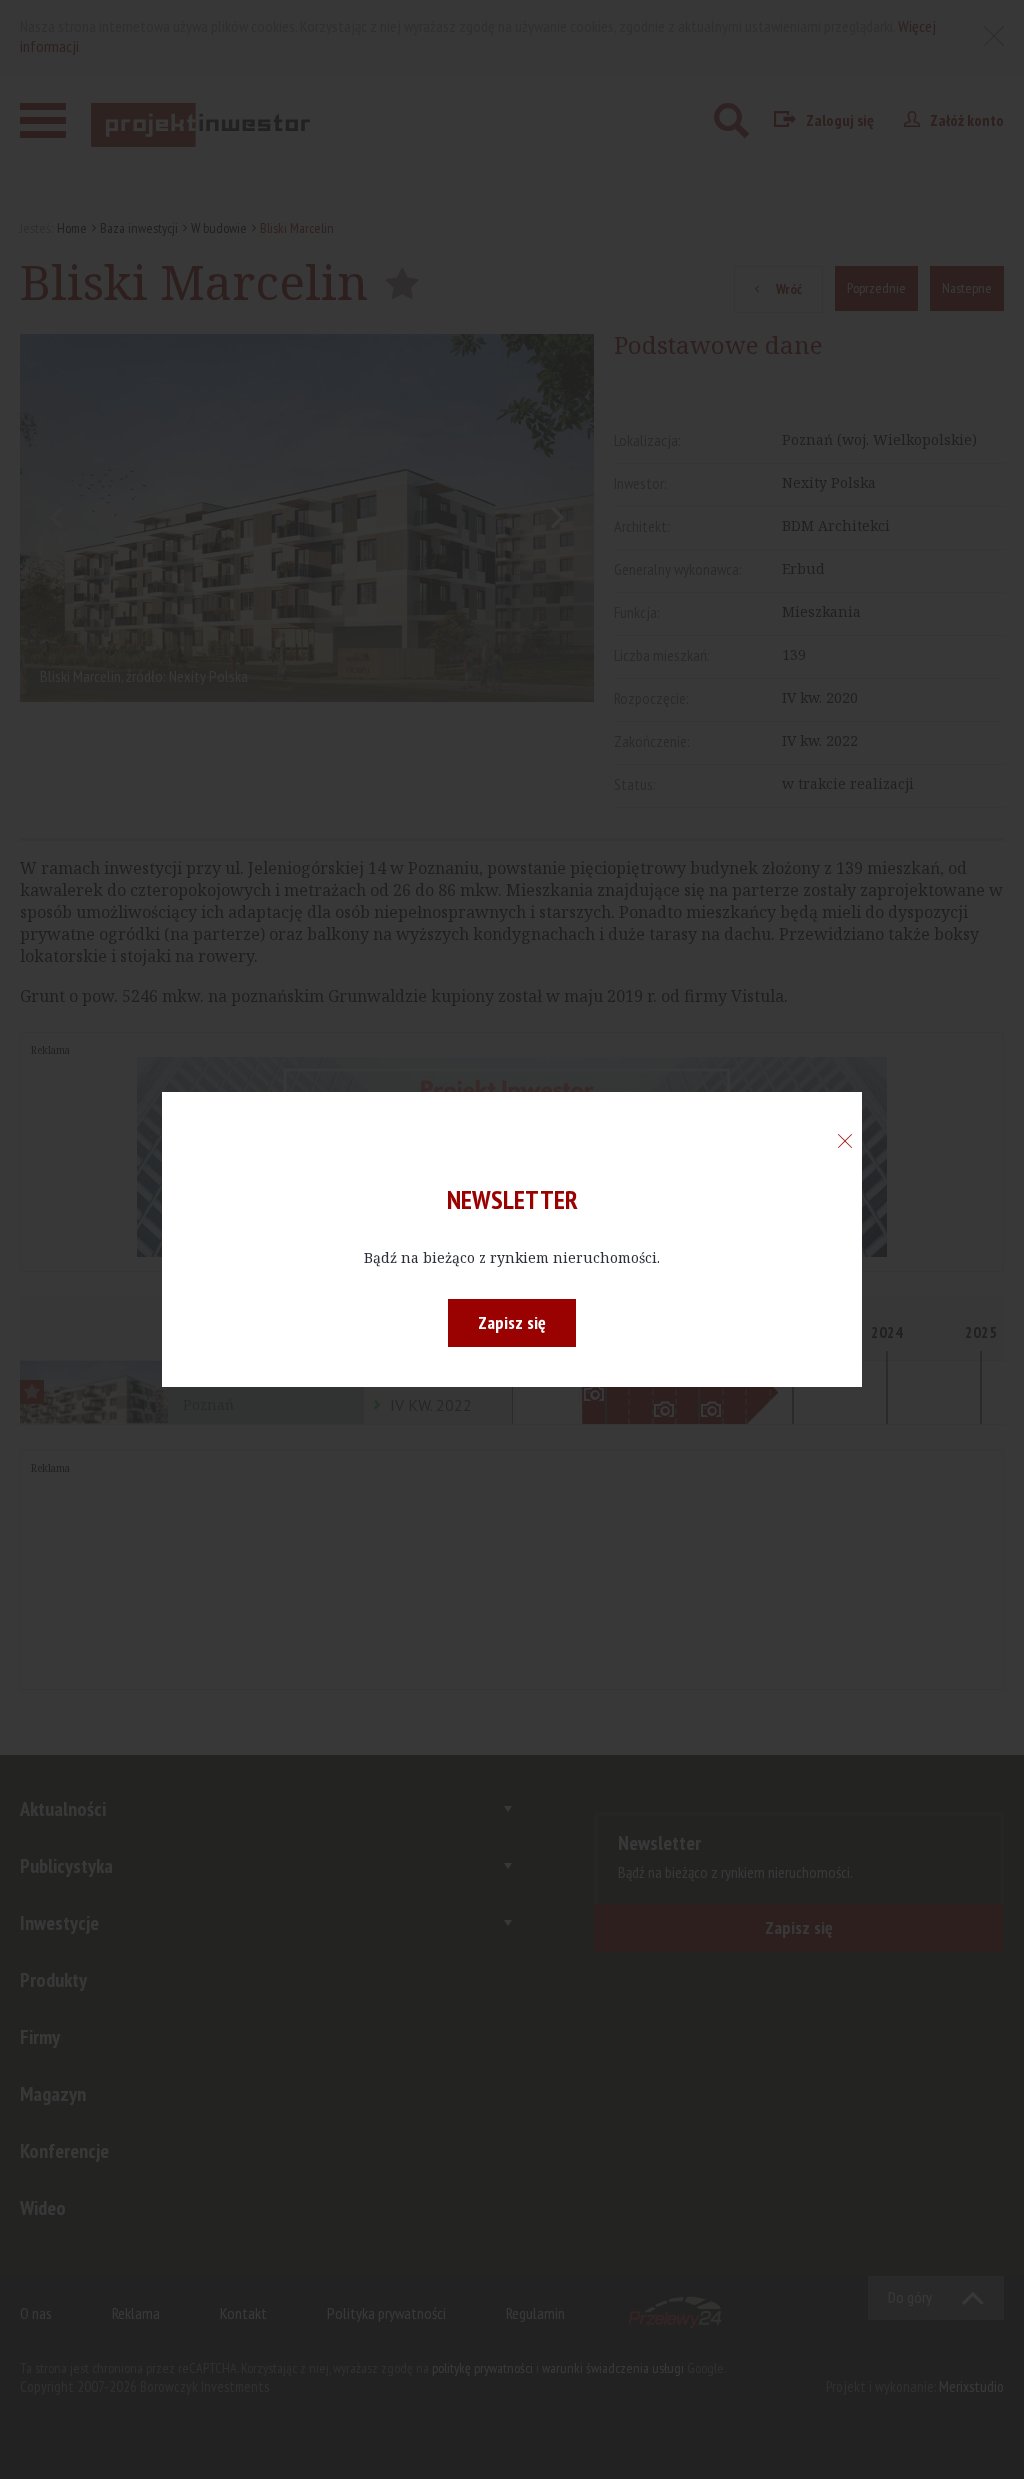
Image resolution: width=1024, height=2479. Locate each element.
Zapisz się (512, 1322)
